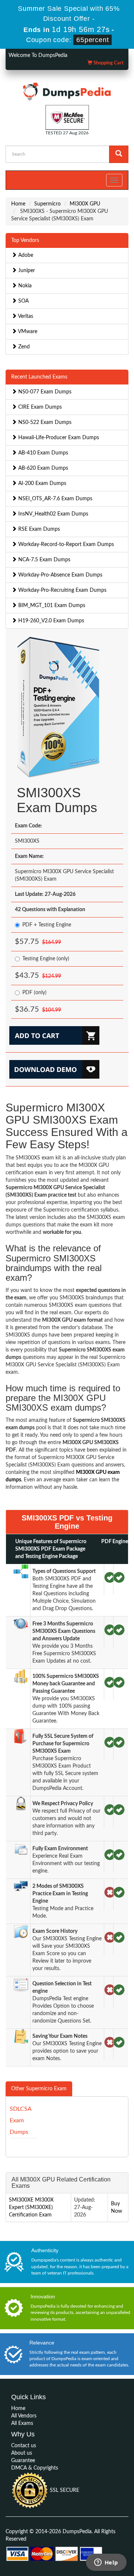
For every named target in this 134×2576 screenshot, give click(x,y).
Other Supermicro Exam (39, 2089)
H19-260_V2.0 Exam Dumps (50, 621)
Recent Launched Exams (39, 377)
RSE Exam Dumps (38, 529)
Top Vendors (25, 240)
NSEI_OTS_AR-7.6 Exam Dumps (55, 499)
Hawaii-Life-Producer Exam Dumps (58, 438)
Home (18, 204)
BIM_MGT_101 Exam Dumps (51, 606)
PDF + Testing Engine (47, 925)
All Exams (22, 2423)
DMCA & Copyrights (35, 2468)
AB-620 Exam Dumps (42, 468)
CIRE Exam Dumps (39, 407)
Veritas (25, 316)
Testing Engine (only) (46, 959)
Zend (23, 347)
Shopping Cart (108, 63)
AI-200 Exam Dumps (42, 483)
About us (22, 2453)
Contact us (24, 2446)
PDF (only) (34, 993)
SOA (23, 301)
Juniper (26, 271)
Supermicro (47, 204)
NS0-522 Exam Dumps (44, 422)
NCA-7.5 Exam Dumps (44, 560)
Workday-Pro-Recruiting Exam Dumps (62, 590)
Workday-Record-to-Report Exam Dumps (65, 545)
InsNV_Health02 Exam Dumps (52, 514)
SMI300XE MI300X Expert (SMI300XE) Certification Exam (31, 2208)
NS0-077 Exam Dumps (44, 392)
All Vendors (24, 2416)
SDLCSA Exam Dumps (20, 2120)
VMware (27, 332)
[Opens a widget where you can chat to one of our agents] (106, 2563)
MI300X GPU (85, 204)
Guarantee (23, 2461)
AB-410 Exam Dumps (42, 453)
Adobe (25, 255)
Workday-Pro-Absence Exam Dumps (60, 575)
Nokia (24, 286)
